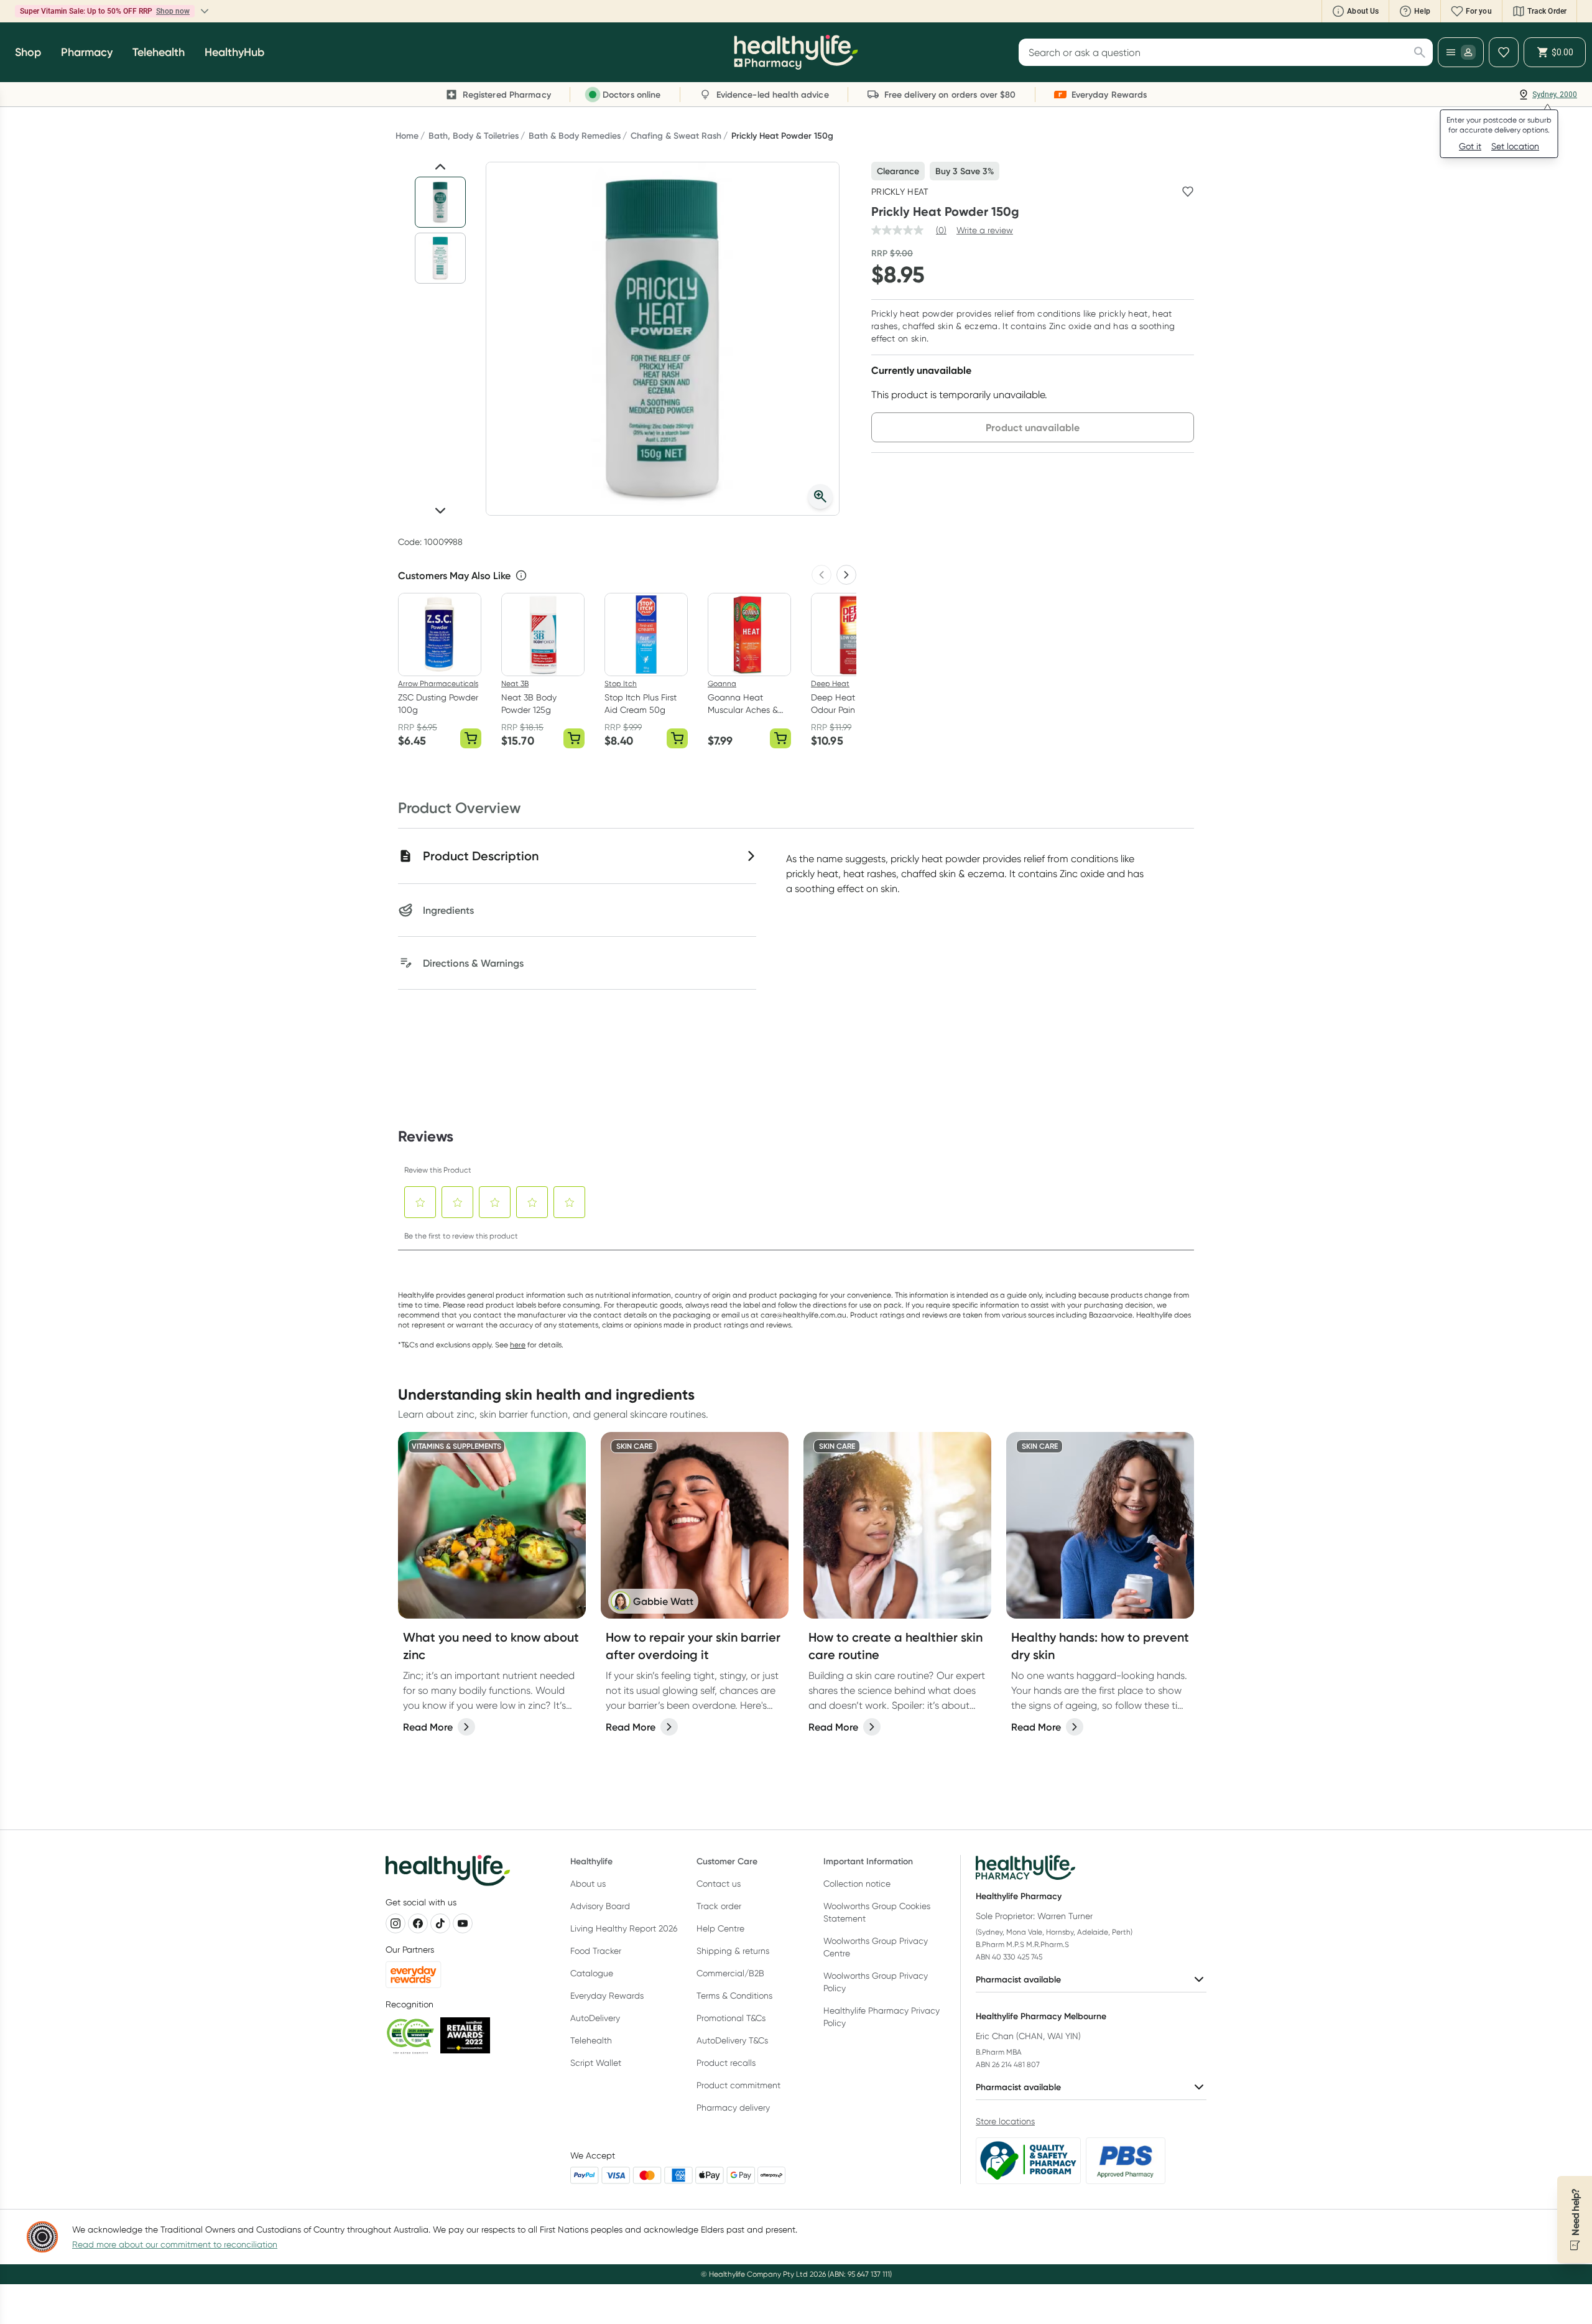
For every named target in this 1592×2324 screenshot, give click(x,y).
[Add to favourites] (1188, 192)
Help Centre (720, 1928)
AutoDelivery (595, 2018)
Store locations (1005, 2121)
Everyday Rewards (607, 1996)
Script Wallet (596, 2063)
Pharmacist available (1018, 1979)
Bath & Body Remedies (575, 136)
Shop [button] (28, 52)
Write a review (985, 230)
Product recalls (726, 2063)
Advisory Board (600, 1906)
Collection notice (857, 1884)
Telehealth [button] (159, 52)
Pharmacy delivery (733, 2108)
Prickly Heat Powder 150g (782, 136)
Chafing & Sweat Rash (676, 136)
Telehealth (591, 2040)
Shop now (173, 11)
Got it (1470, 146)
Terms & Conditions (734, 1996)
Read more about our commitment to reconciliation (175, 2244)
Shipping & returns (733, 1951)
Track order (719, 1906)
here (518, 1345)
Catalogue (592, 1973)
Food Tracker (596, 1951)
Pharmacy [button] (87, 52)
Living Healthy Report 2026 (624, 1928)
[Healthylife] (796, 52)
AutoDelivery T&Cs (732, 2040)
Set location (1515, 146)
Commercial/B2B (730, 1973)
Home (407, 136)
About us (588, 1884)
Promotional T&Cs (731, 2018)
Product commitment (738, 2085)
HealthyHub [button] (234, 52)
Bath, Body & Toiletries (474, 136)
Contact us (719, 1884)
